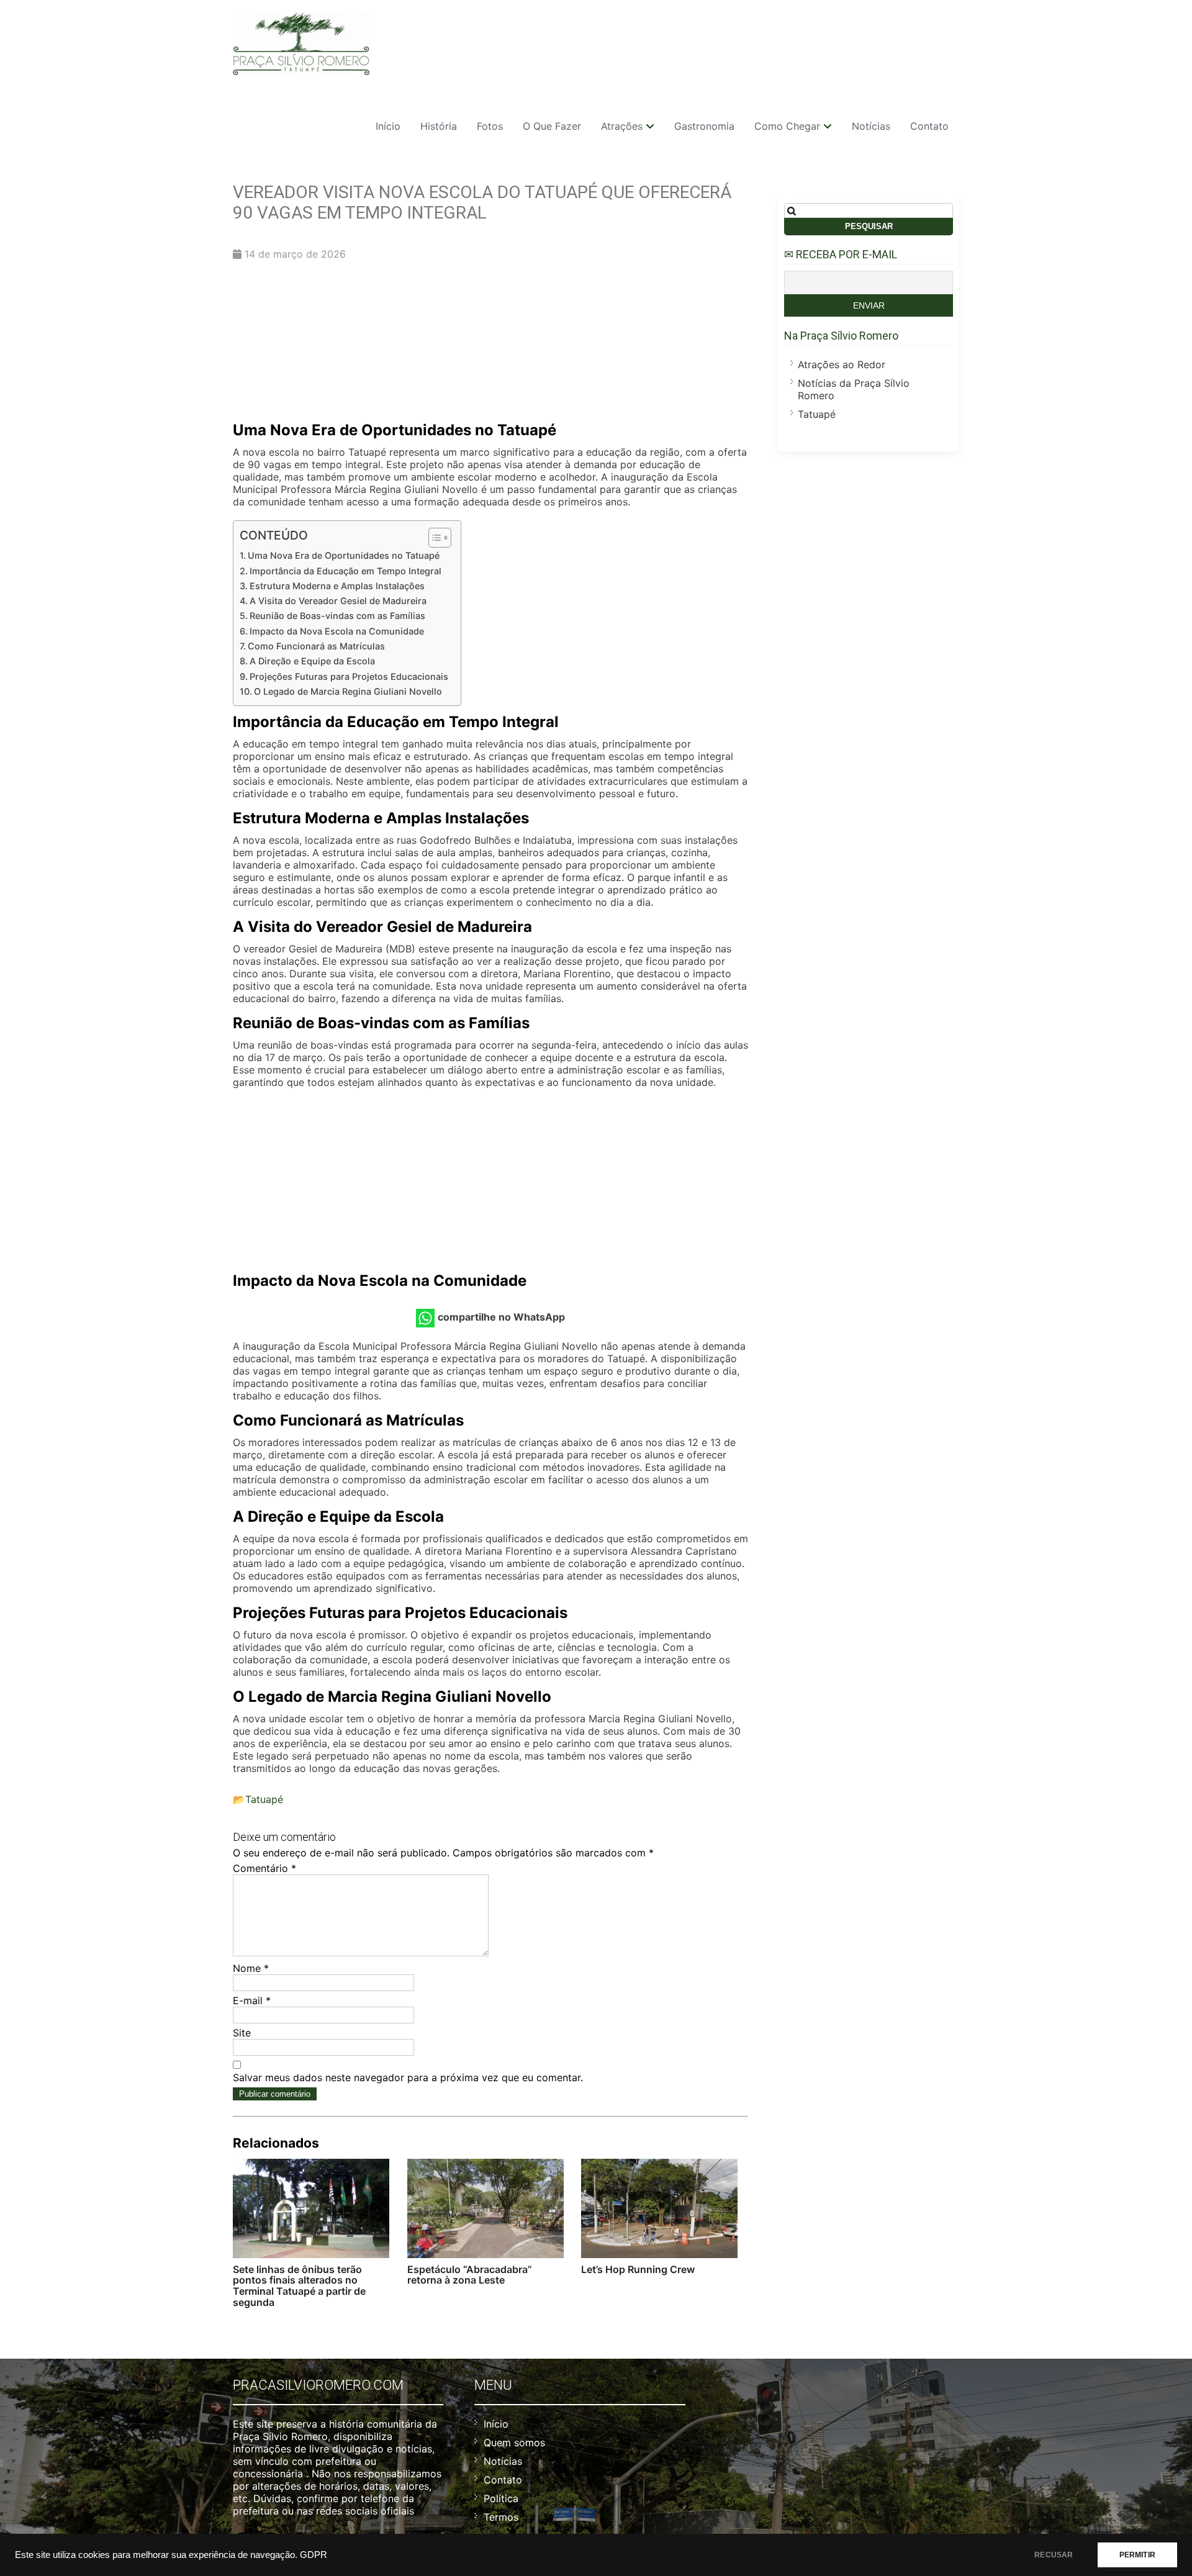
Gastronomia (704, 126)
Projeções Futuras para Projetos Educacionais (349, 676)
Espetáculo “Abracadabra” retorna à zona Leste (470, 2275)
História (439, 126)
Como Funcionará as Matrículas (316, 646)
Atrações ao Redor (842, 364)
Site (242, 2033)
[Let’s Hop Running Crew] (659, 2208)
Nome (251, 1968)
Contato (929, 126)
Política (501, 2498)
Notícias (871, 126)
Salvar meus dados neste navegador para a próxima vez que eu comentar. (408, 2077)
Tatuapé (264, 1799)
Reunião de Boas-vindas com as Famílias (337, 616)
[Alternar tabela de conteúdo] (434, 538)
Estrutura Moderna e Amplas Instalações (337, 586)
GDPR (314, 2555)
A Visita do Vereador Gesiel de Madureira (338, 601)
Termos (501, 2517)
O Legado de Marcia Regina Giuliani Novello (348, 691)
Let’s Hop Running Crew (638, 2269)
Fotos (490, 126)
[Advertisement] (490, 344)
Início (388, 126)
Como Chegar (787, 126)
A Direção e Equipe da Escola (312, 661)
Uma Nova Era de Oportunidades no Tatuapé (344, 555)
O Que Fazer (552, 126)
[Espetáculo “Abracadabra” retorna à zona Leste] (485, 2208)
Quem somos (514, 2443)
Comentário (264, 1868)
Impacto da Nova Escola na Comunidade (337, 631)
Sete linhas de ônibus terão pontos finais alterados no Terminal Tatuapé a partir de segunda (299, 2286)
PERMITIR (1137, 2555)
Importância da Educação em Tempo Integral (345, 571)
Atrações (622, 126)
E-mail (252, 2000)
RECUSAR (1054, 2555)
